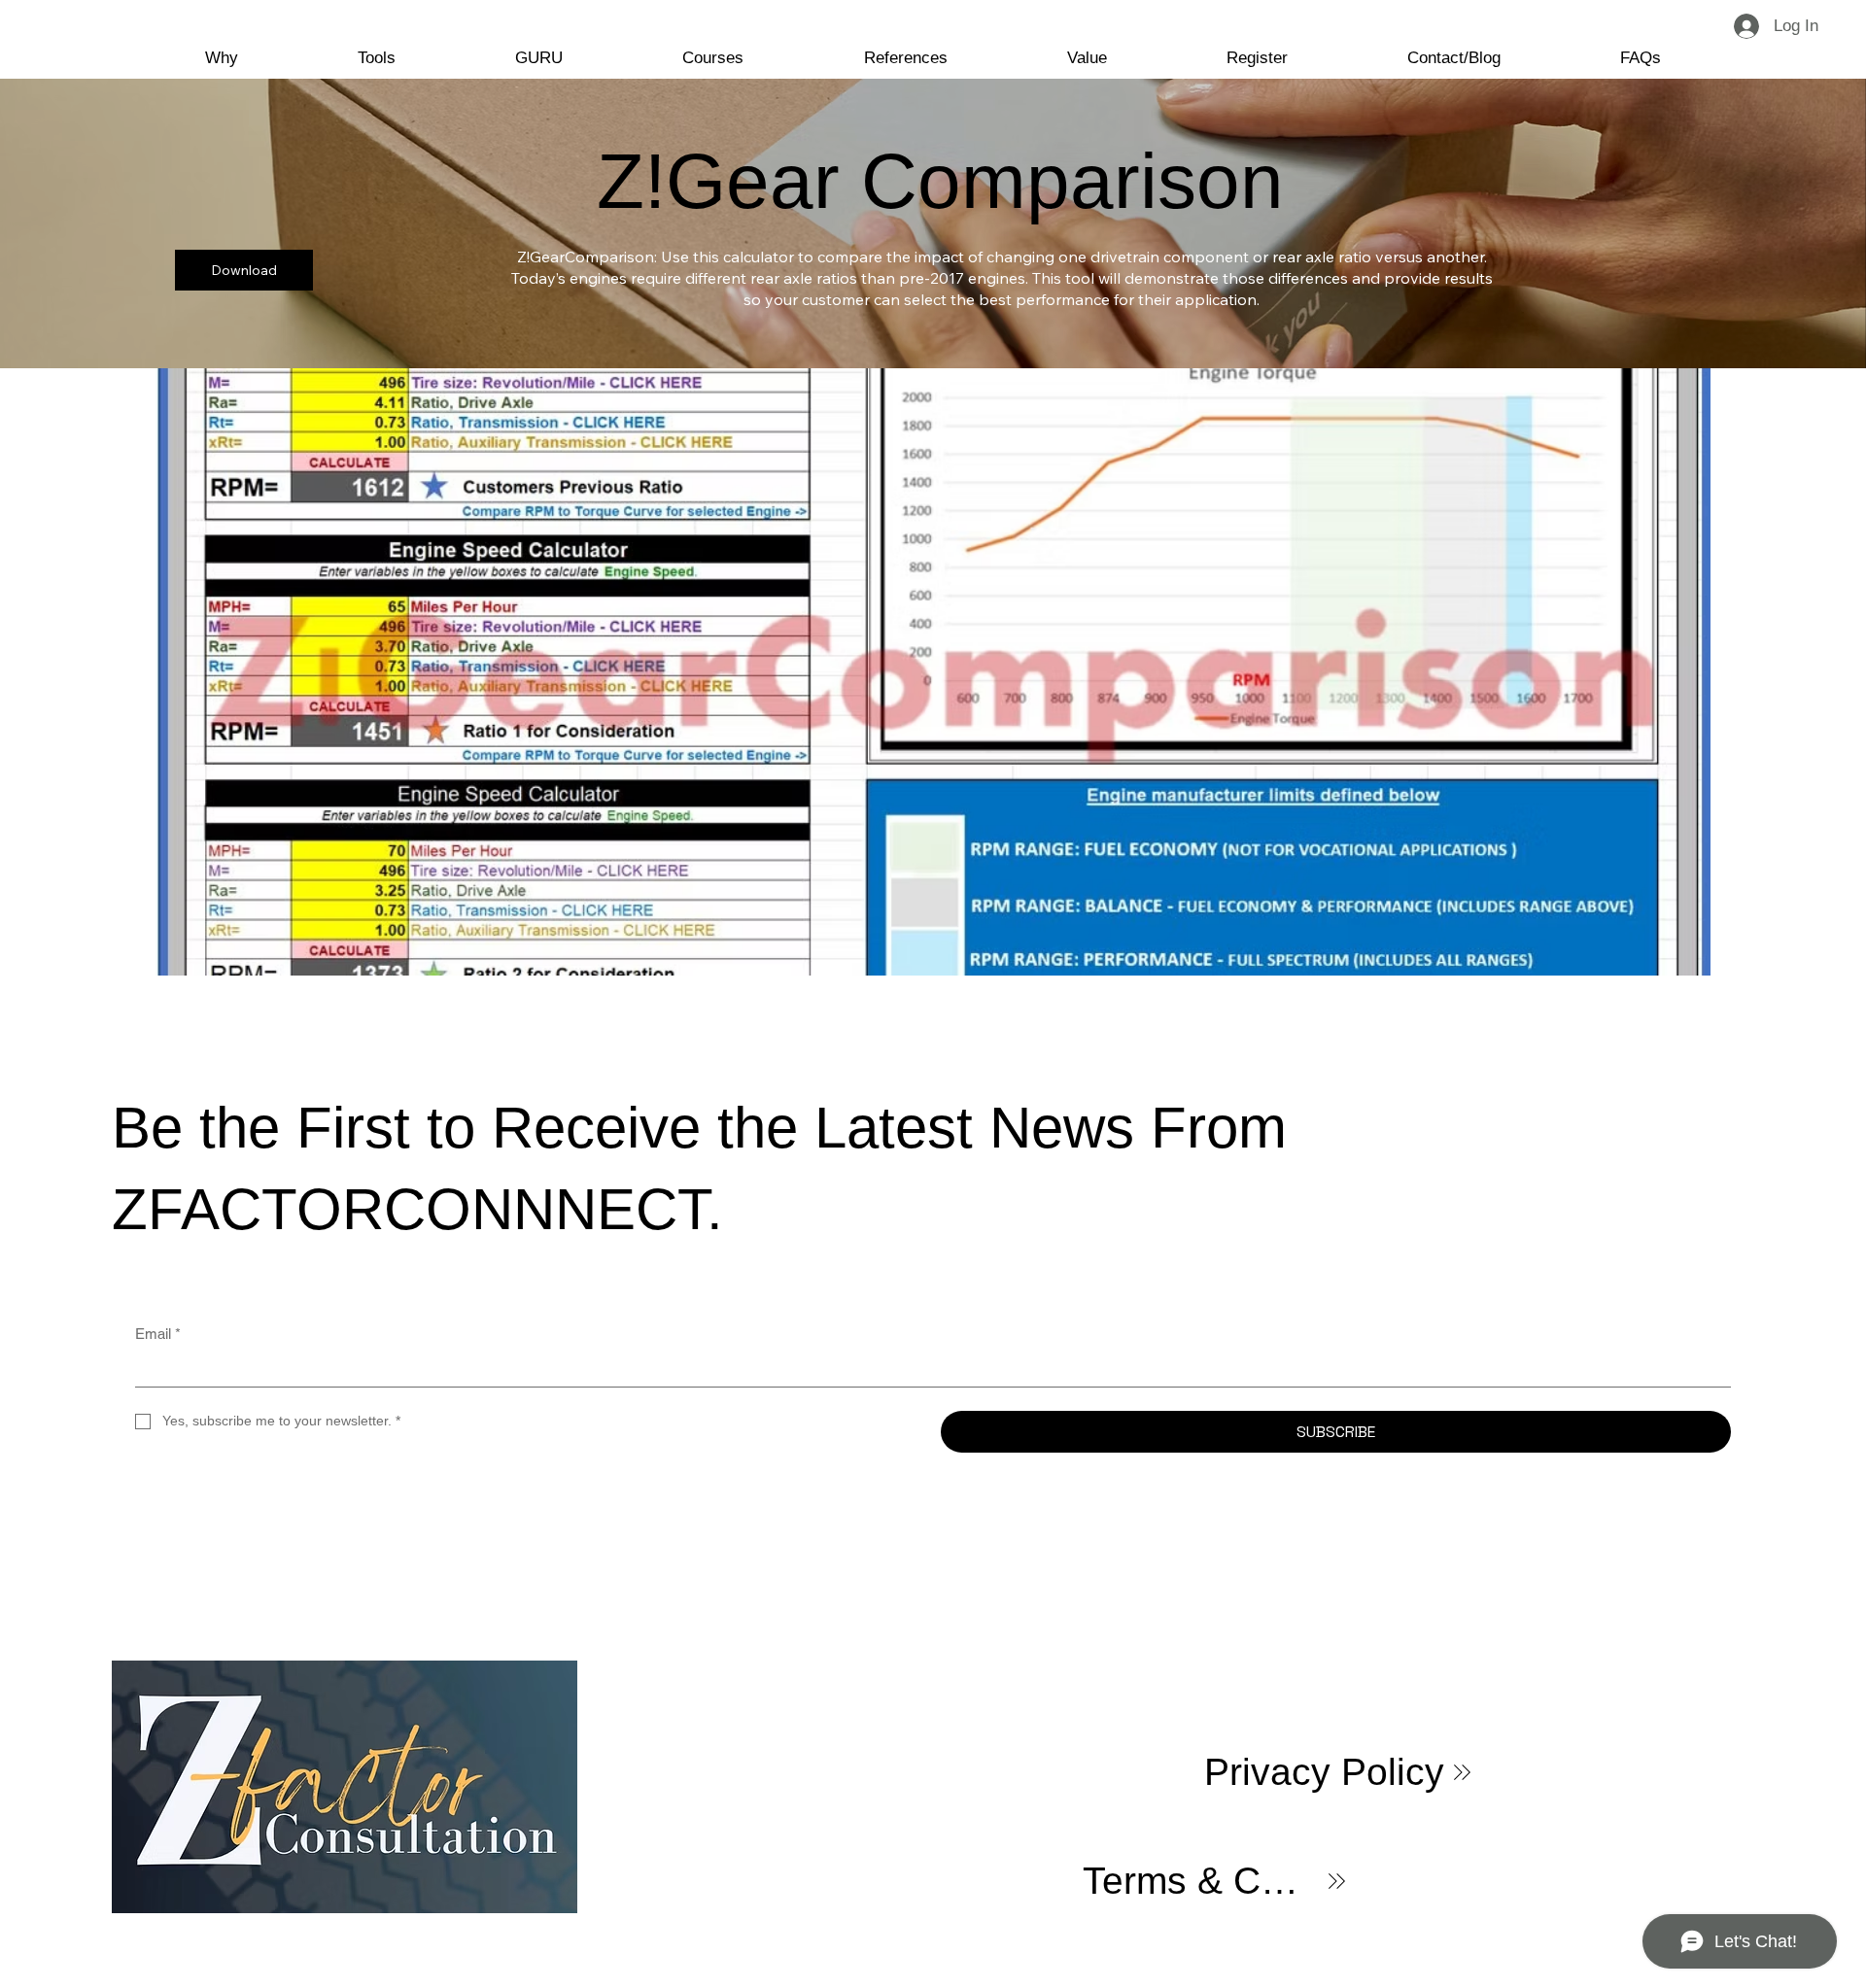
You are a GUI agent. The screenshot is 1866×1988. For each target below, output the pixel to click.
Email (158, 1334)
